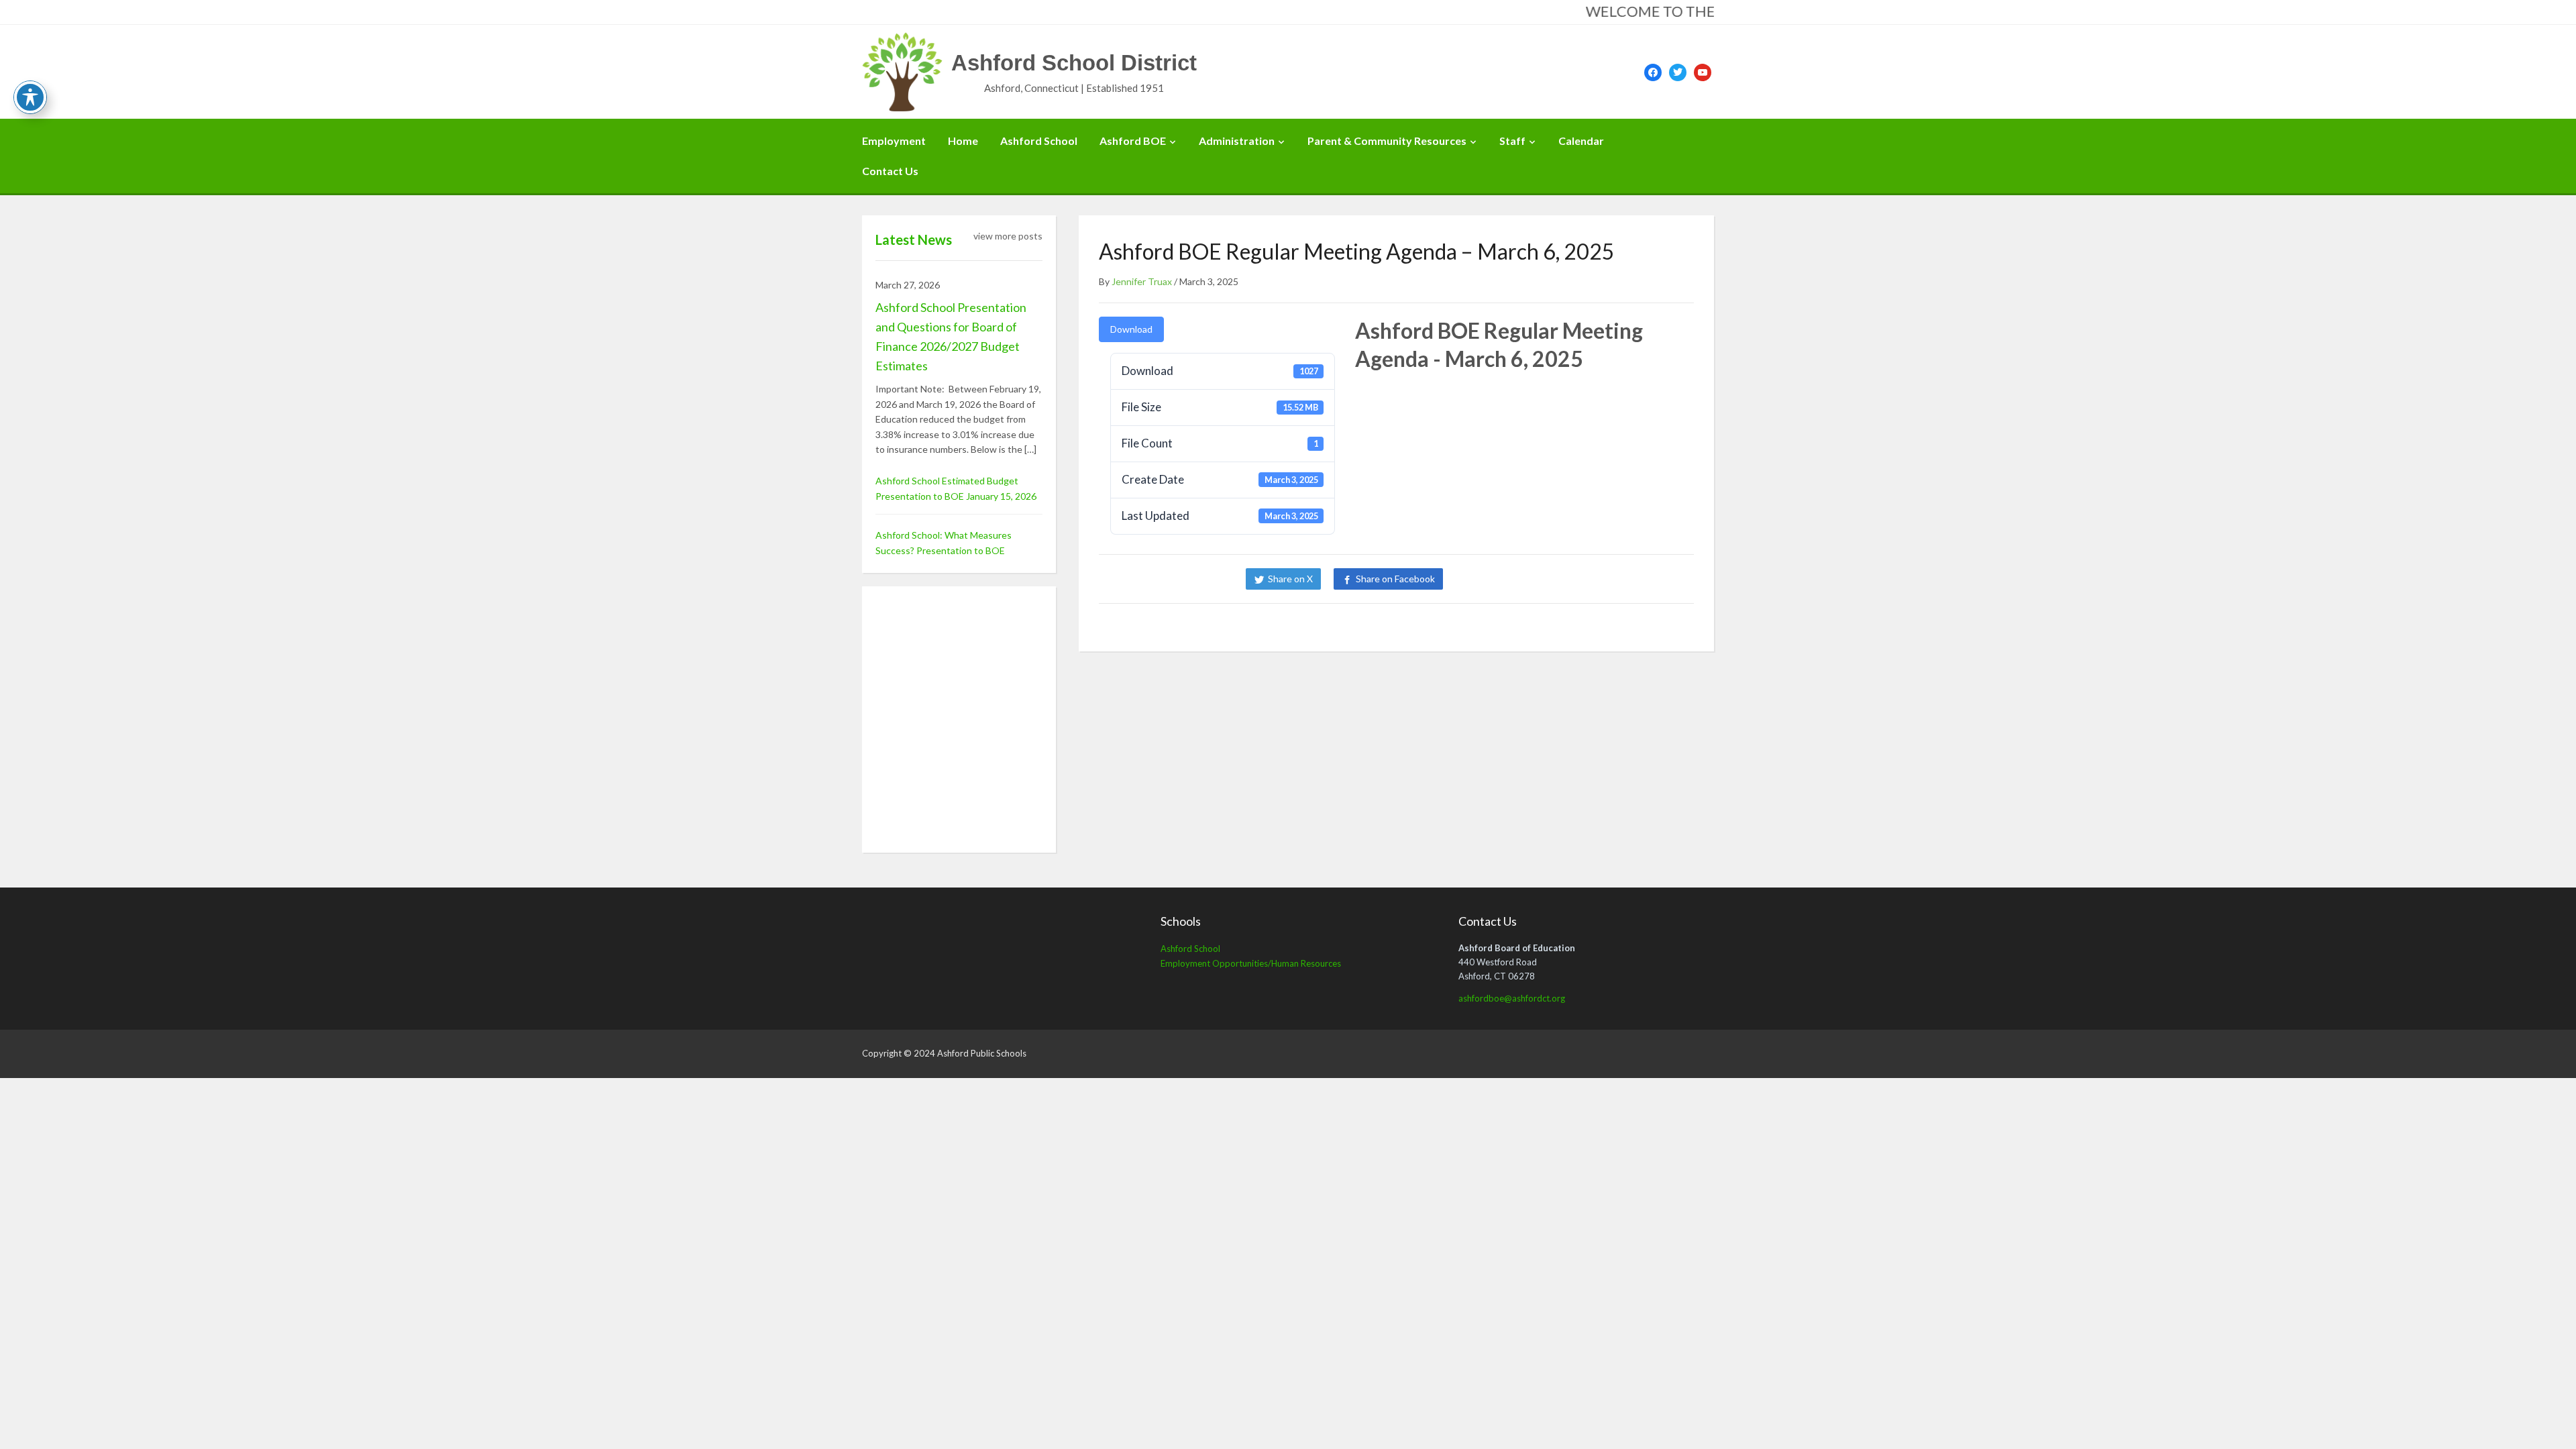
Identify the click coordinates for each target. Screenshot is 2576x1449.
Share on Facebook (1395, 579)
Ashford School (1039, 141)
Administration (1237, 141)
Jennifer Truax (1142, 281)
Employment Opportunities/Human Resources (1251, 963)
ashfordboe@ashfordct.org (1512, 998)
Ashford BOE (1133, 141)
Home (963, 141)
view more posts (1008, 236)
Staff (1512, 141)
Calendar (1581, 141)
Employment (894, 141)
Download (1131, 329)
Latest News (914, 239)
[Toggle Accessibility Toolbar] (30, 97)
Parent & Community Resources (1387, 141)
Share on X (1290, 579)
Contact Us (890, 171)
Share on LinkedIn (1501, 579)
